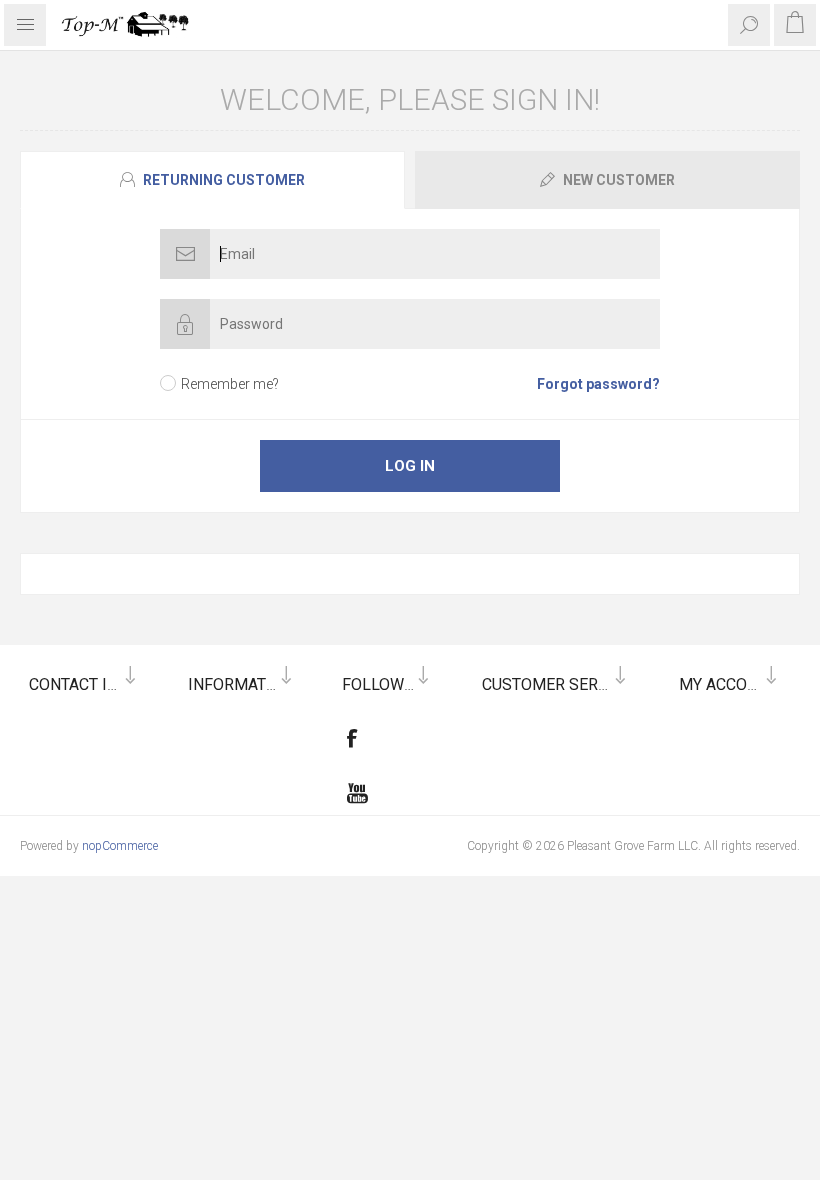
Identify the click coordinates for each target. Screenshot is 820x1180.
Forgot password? (598, 384)
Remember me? (230, 384)
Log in (410, 466)
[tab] (215, 180)
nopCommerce (120, 846)
